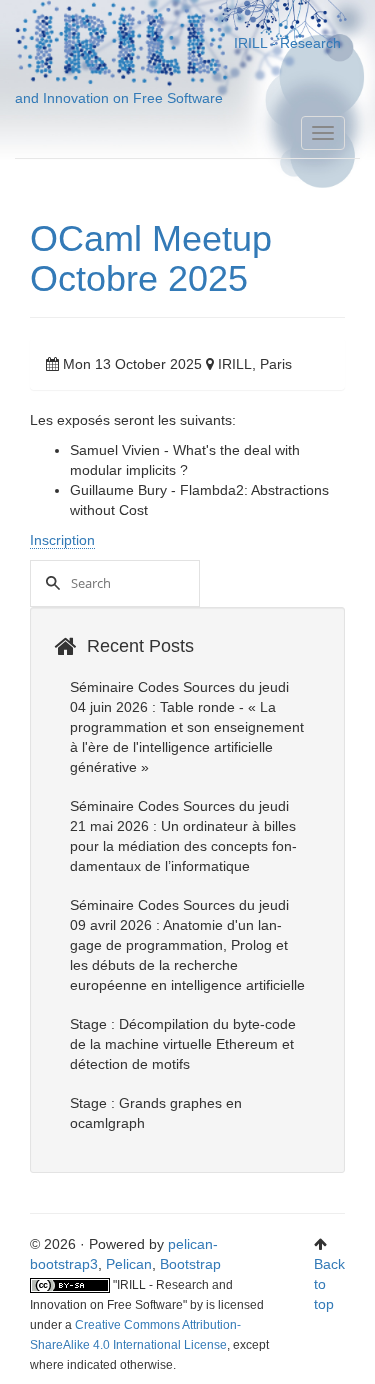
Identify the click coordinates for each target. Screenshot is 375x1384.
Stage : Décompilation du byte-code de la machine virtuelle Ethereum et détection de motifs (183, 1044)
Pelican (129, 1264)
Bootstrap (190, 1264)
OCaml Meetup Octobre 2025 (151, 258)
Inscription (62, 540)
